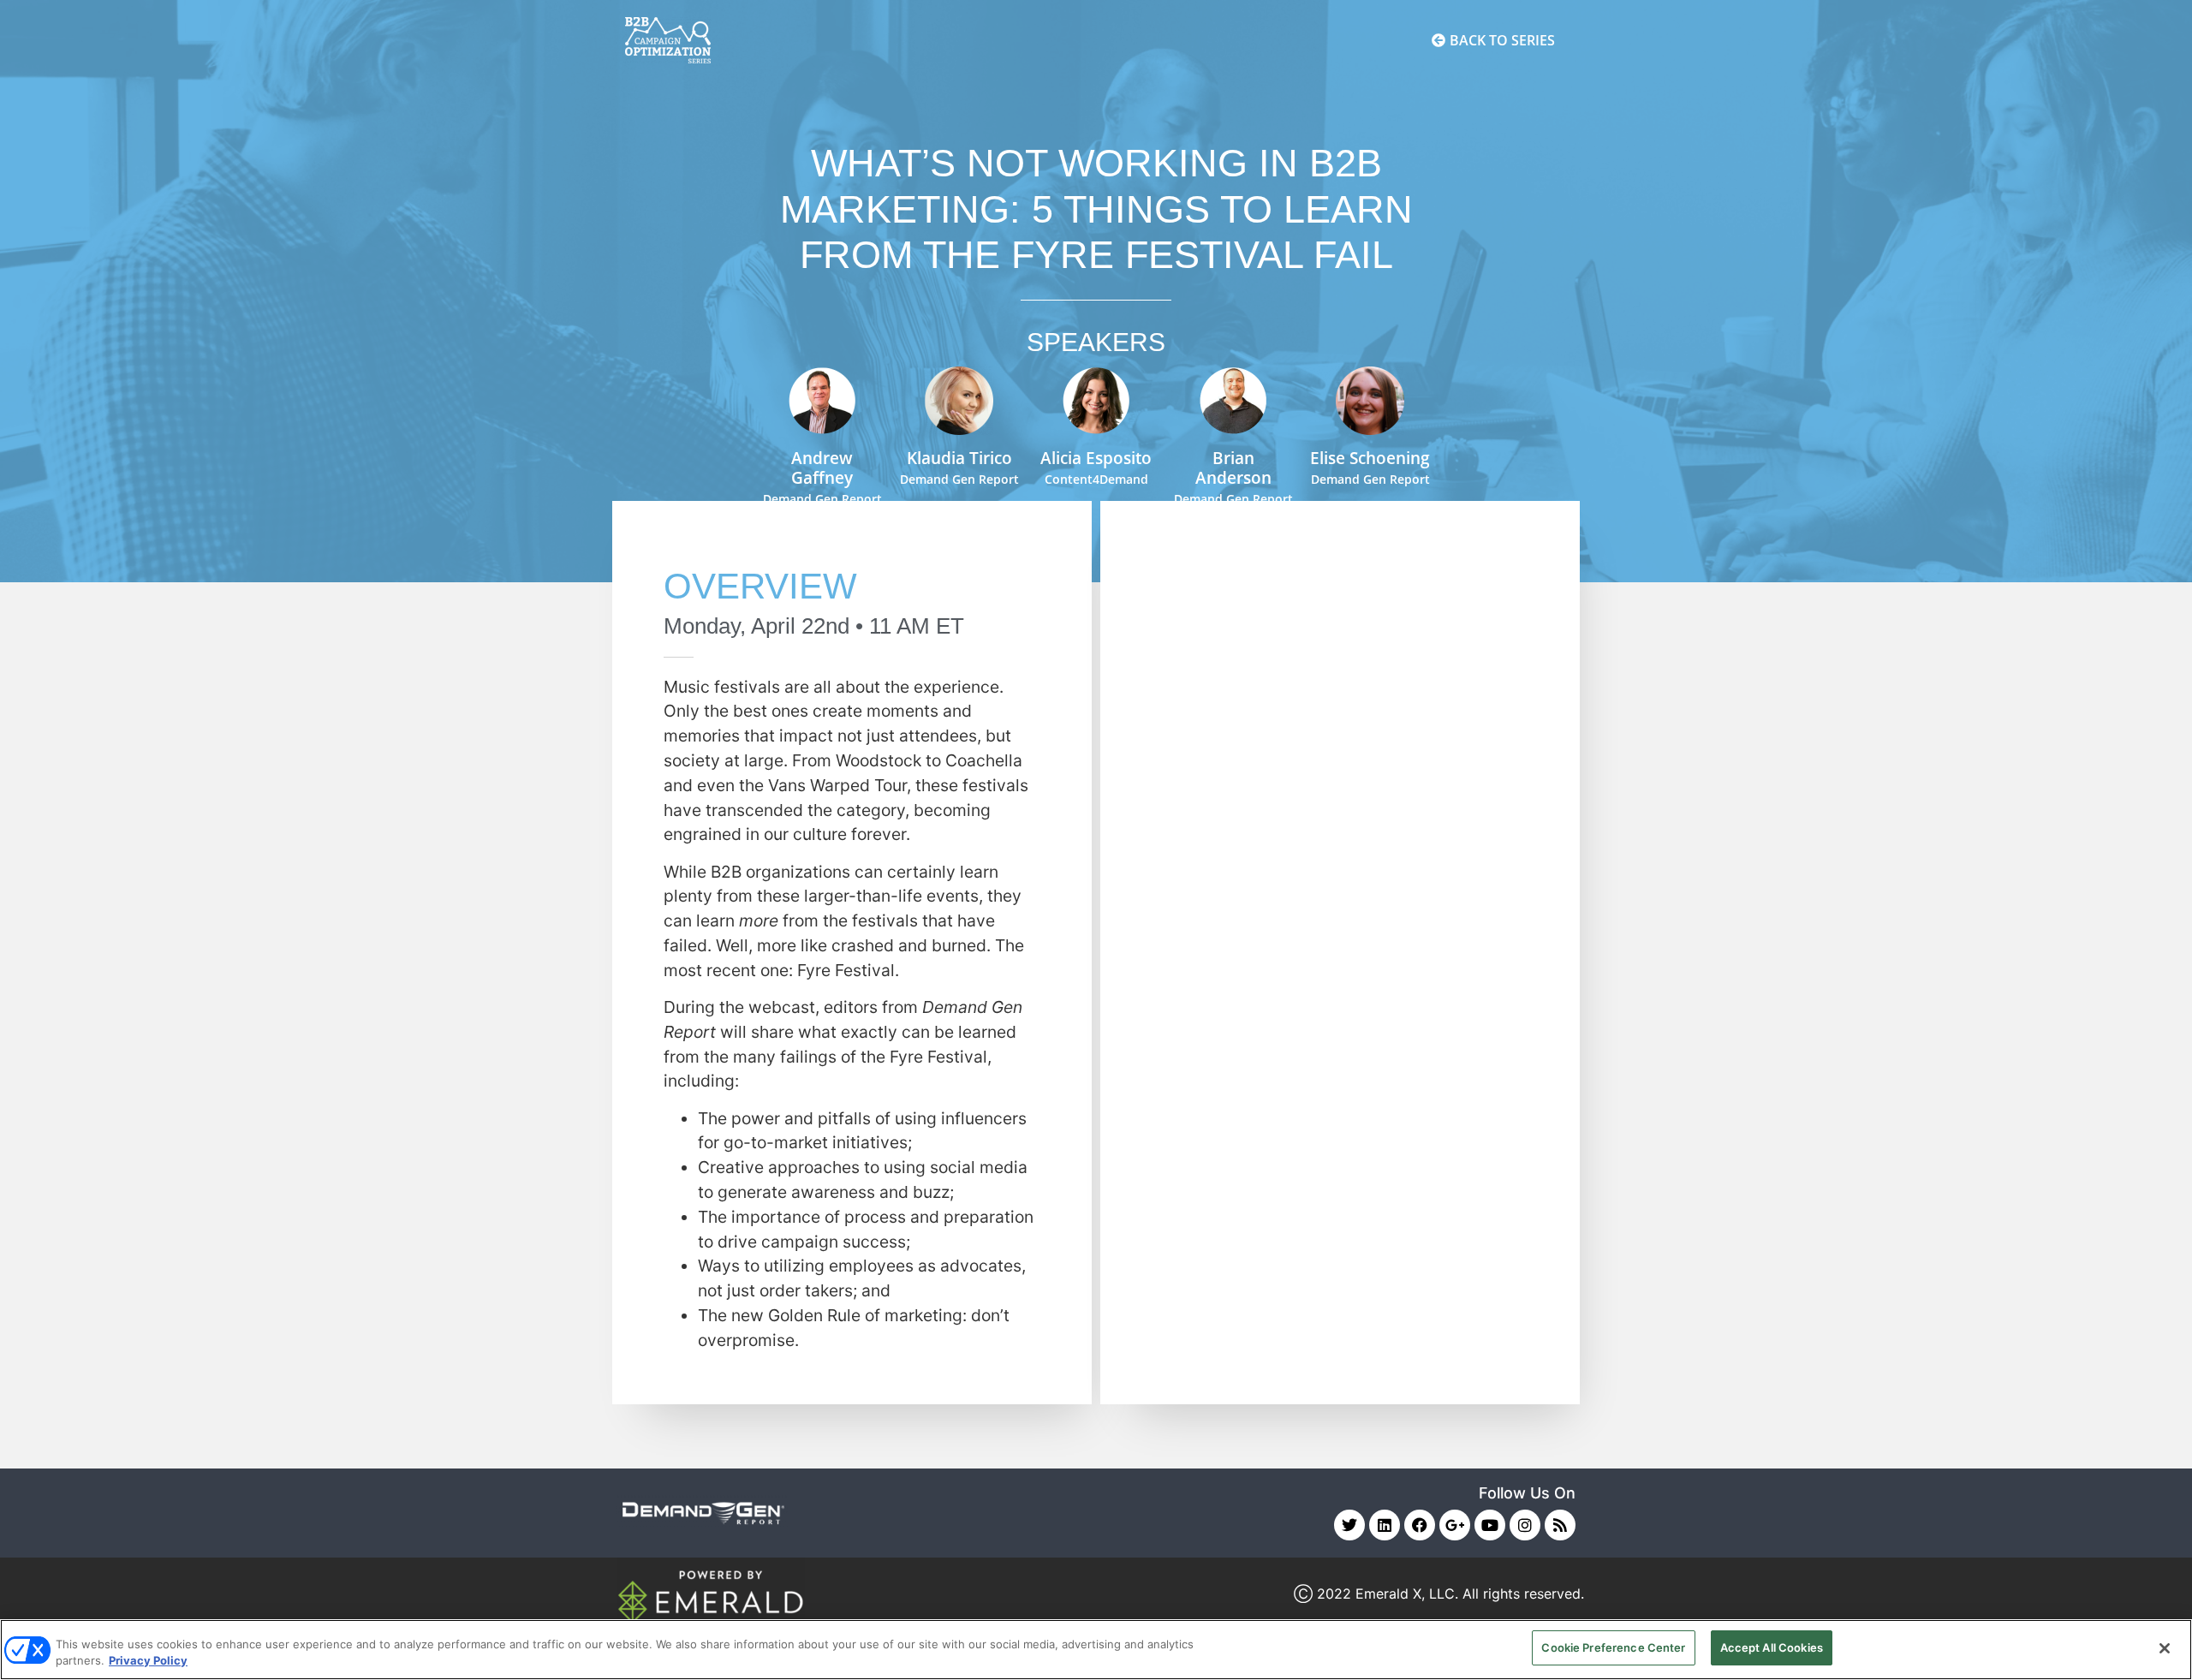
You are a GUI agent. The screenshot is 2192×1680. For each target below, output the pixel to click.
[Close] (2165, 1648)
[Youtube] (1490, 1525)
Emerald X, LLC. (1407, 1594)
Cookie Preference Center (1613, 1647)
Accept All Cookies (1772, 1647)
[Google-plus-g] (1455, 1525)
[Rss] (1560, 1525)
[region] (1096, 1650)
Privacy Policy (148, 1661)
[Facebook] (1420, 1525)
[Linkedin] (1385, 1525)
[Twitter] (1349, 1525)
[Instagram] (1525, 1525)
